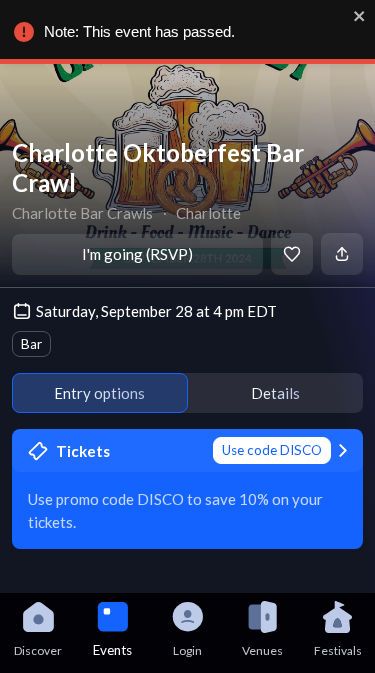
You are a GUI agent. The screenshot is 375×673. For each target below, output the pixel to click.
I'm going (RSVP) (137, 254)
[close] (360, 16)
